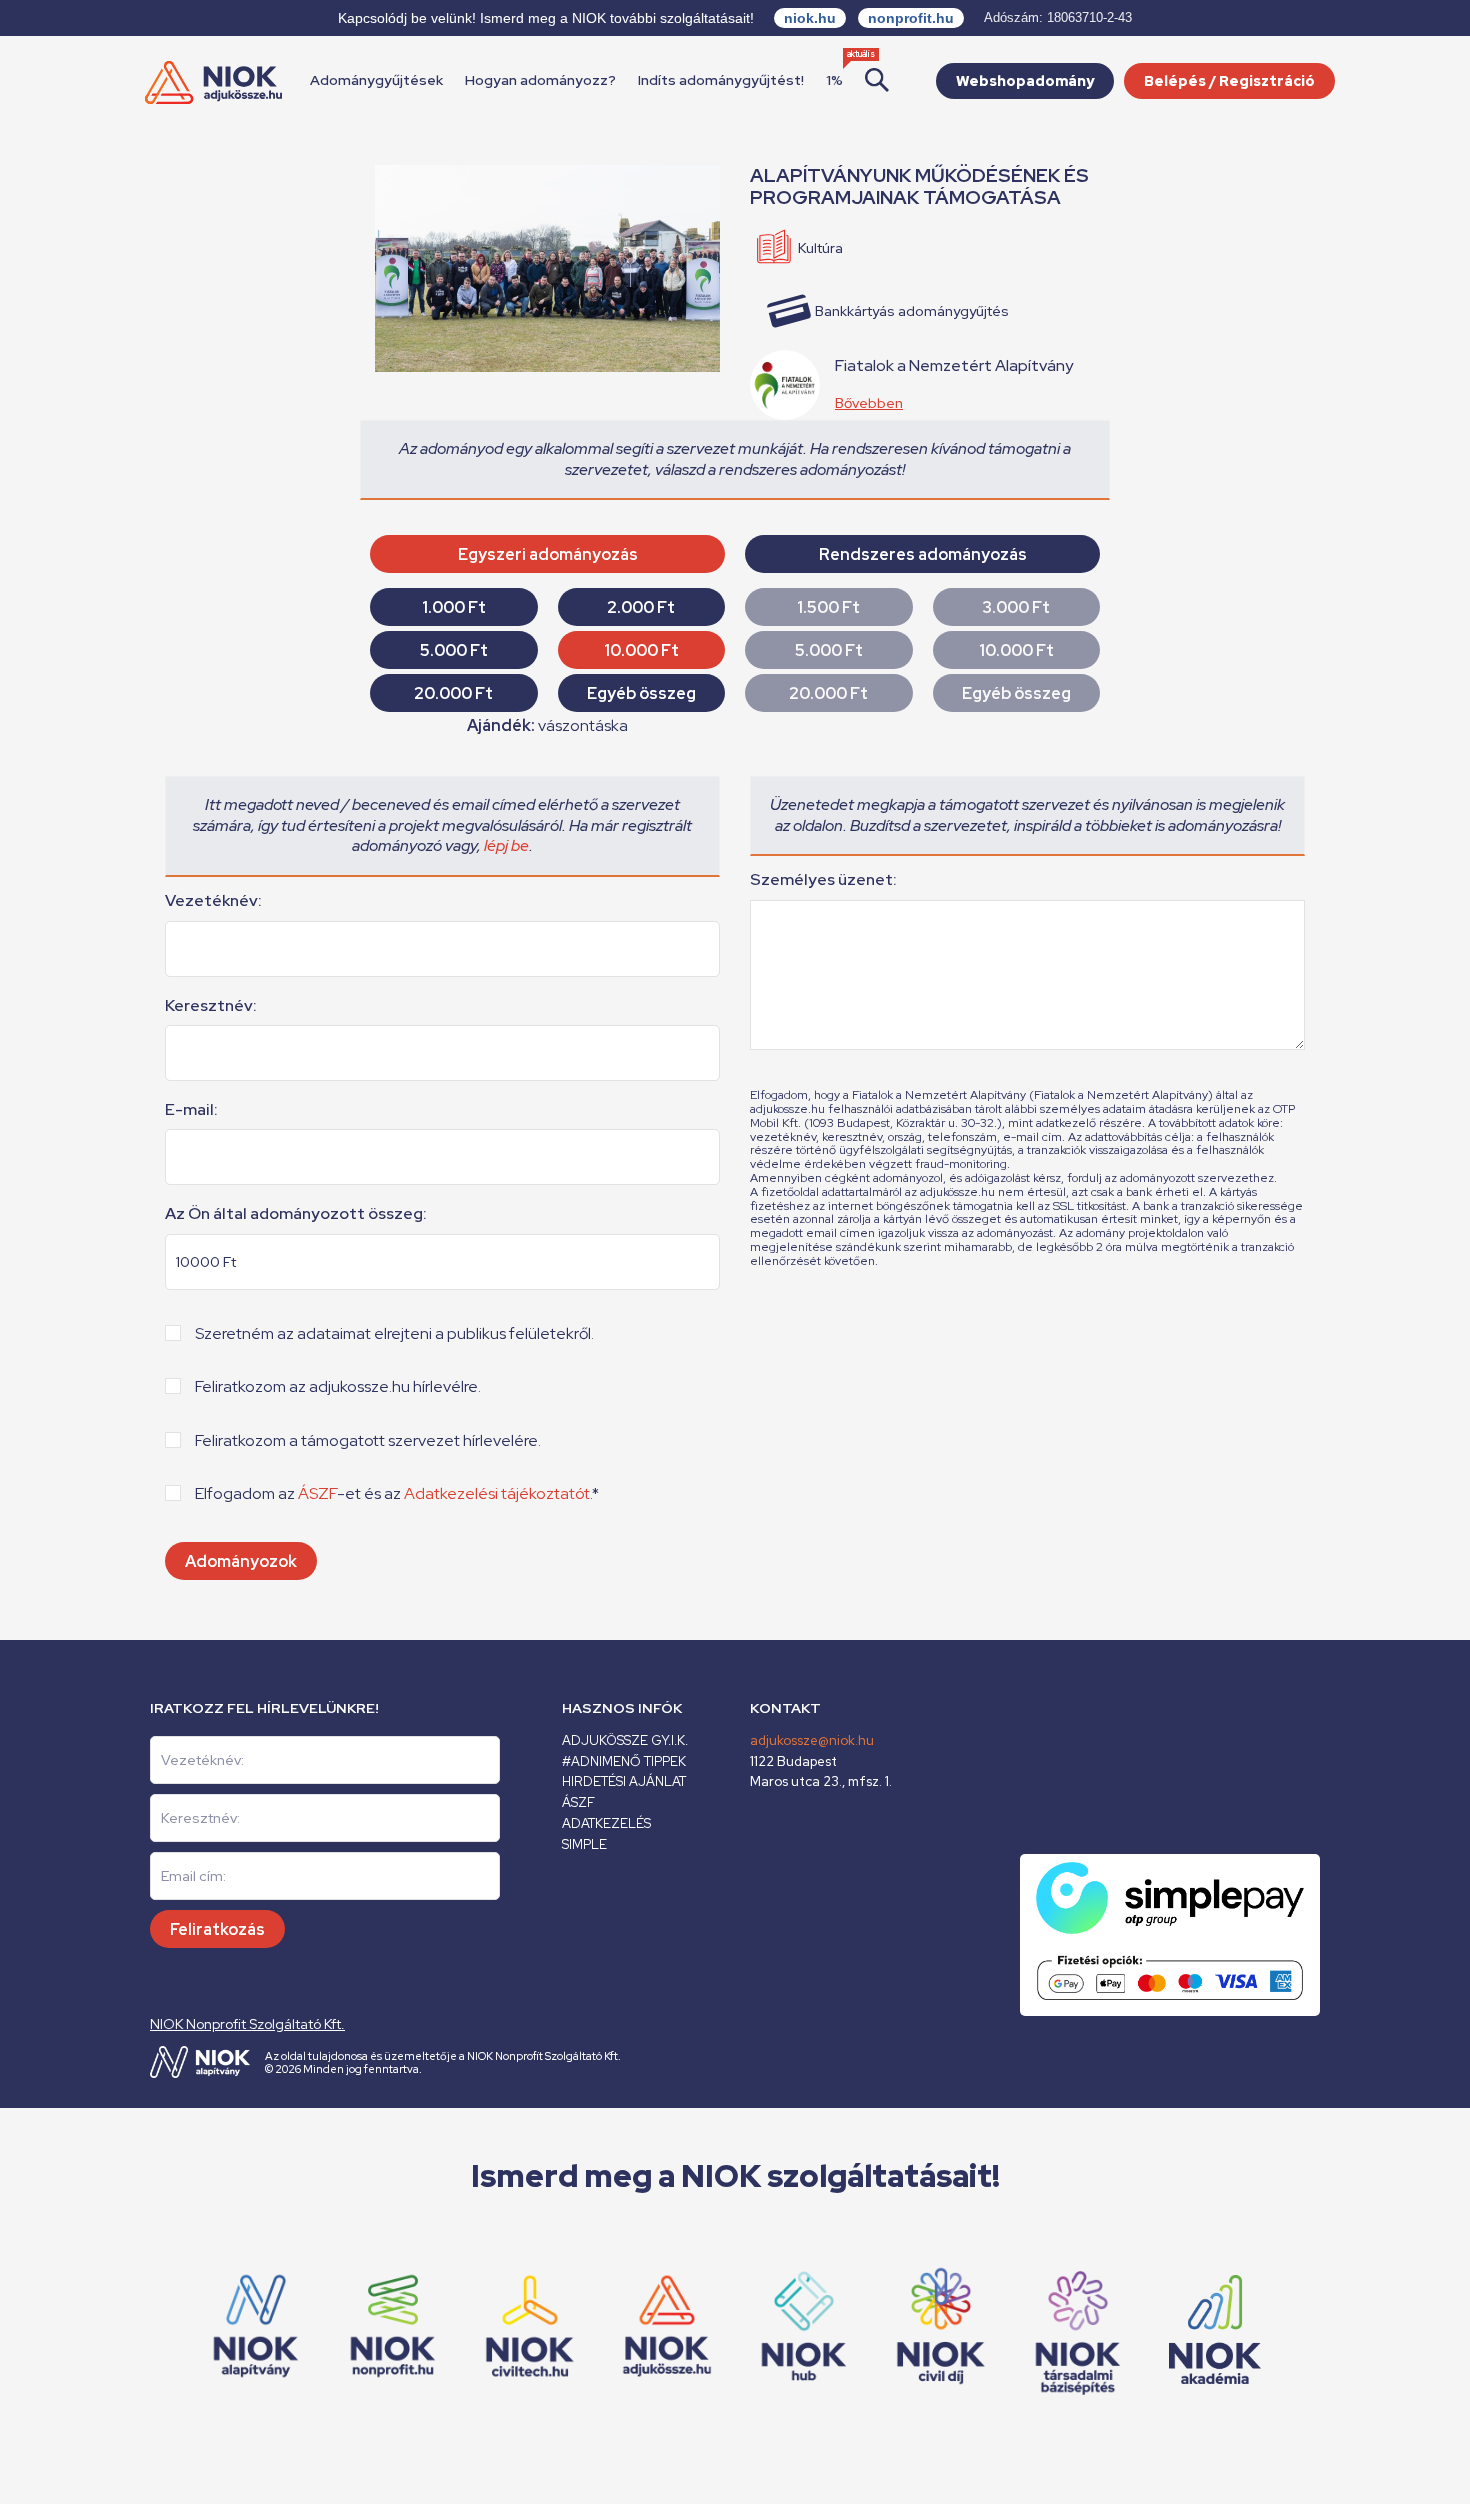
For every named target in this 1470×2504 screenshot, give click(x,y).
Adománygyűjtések (376, 80)
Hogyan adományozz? (540, 80)
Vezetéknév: (213, 901)
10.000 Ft (641, 650)
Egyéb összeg (641, 693)
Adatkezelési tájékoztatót (497, 1493)
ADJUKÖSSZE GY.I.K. (625, 1740)
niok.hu (810, 18)
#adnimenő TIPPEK (624, 1761)
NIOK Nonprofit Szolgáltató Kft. (247, 2024)
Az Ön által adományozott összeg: (296, 1214)
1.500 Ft (828, 607)
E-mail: (191, 1110)
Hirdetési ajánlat (624, 1781)
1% (834, 80)
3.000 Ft (1016, 607)
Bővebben (869, 403)
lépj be (506, 845)
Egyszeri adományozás (548, 554)
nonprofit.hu (911, 18)
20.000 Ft (453, 693)
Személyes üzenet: (823, 880)
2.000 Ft (641, 607)
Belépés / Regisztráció (1229, 81)
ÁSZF (317, 1493)
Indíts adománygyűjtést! (721, 80)
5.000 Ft (454, 650)
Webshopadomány (1025, 81)
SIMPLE (584, 1844)
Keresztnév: (211, 1006)
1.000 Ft (454, 607)
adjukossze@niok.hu (812, 1740)
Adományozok (241, 1561)
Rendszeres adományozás (923, 554)
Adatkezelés (606, 1823)
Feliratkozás (217, 1929)
